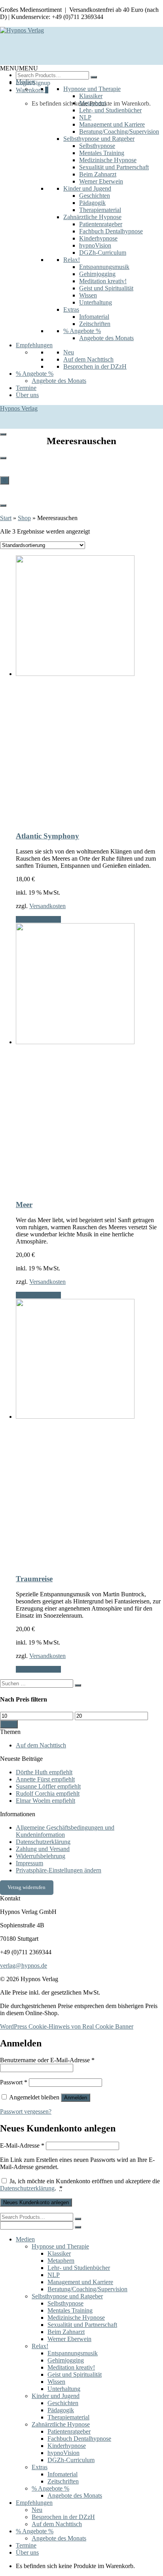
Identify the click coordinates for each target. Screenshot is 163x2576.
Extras (71, 309)
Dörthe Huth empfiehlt (44, 1772)
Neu (69, 352)
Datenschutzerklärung (43, 1842)
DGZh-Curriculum (103, 253)
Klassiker (91, 96)
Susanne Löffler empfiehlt (48, 1786)
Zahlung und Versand (43, 1849)
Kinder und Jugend (87, 188)
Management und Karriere (112, 124)
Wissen (88, 295)
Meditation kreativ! (103, 281)
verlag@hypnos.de (24, 1966)
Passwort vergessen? (26, 2111)
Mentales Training (102, 153)
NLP (85, 117)
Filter (9, 1724)
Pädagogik (92, 203)
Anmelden (76, 2098)
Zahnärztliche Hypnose (92, 217)
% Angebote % (82, 331)
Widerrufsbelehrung (41, 1856)
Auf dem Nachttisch (88, 359)
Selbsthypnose (97, 146)
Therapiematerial (100, 210)
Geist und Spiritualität (106, 288)
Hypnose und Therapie (92, 89)
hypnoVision (95, 245)
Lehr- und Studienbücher (110, 110)
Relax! (72, 260)
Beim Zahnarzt (98, 174)
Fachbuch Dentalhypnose (111, 231)
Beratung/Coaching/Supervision (119, 132)
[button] (19, 68)
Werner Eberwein (101, 181)
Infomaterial (94, 317)
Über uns (27, 395)
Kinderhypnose (98, 238)
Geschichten (95, 196)
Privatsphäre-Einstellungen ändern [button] (59, 1870)
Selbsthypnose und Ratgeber (99, 139)
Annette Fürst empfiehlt (45, 1779)
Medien (25, 82)
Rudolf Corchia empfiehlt (48, 1793)
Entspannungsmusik (104, 267)
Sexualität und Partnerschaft (114, 167)
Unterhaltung (96, 302)
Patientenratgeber (101, 224)
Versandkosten (47, 906)
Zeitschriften (95, 324)
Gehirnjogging (97, 274)
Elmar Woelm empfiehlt (45, 1801)
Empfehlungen (34, 345)
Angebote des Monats (106, 338)
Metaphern (93, 103)
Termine (26, 388)
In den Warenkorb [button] (38, 919)
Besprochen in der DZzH (95, 366)
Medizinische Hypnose (108, 160)
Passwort (14, 2082)
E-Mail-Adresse (22, 2145)
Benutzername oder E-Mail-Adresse (47, 2060)
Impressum (29, 1863)
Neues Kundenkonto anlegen (36, 2202)
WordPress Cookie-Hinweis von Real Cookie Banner (67, 2026)
